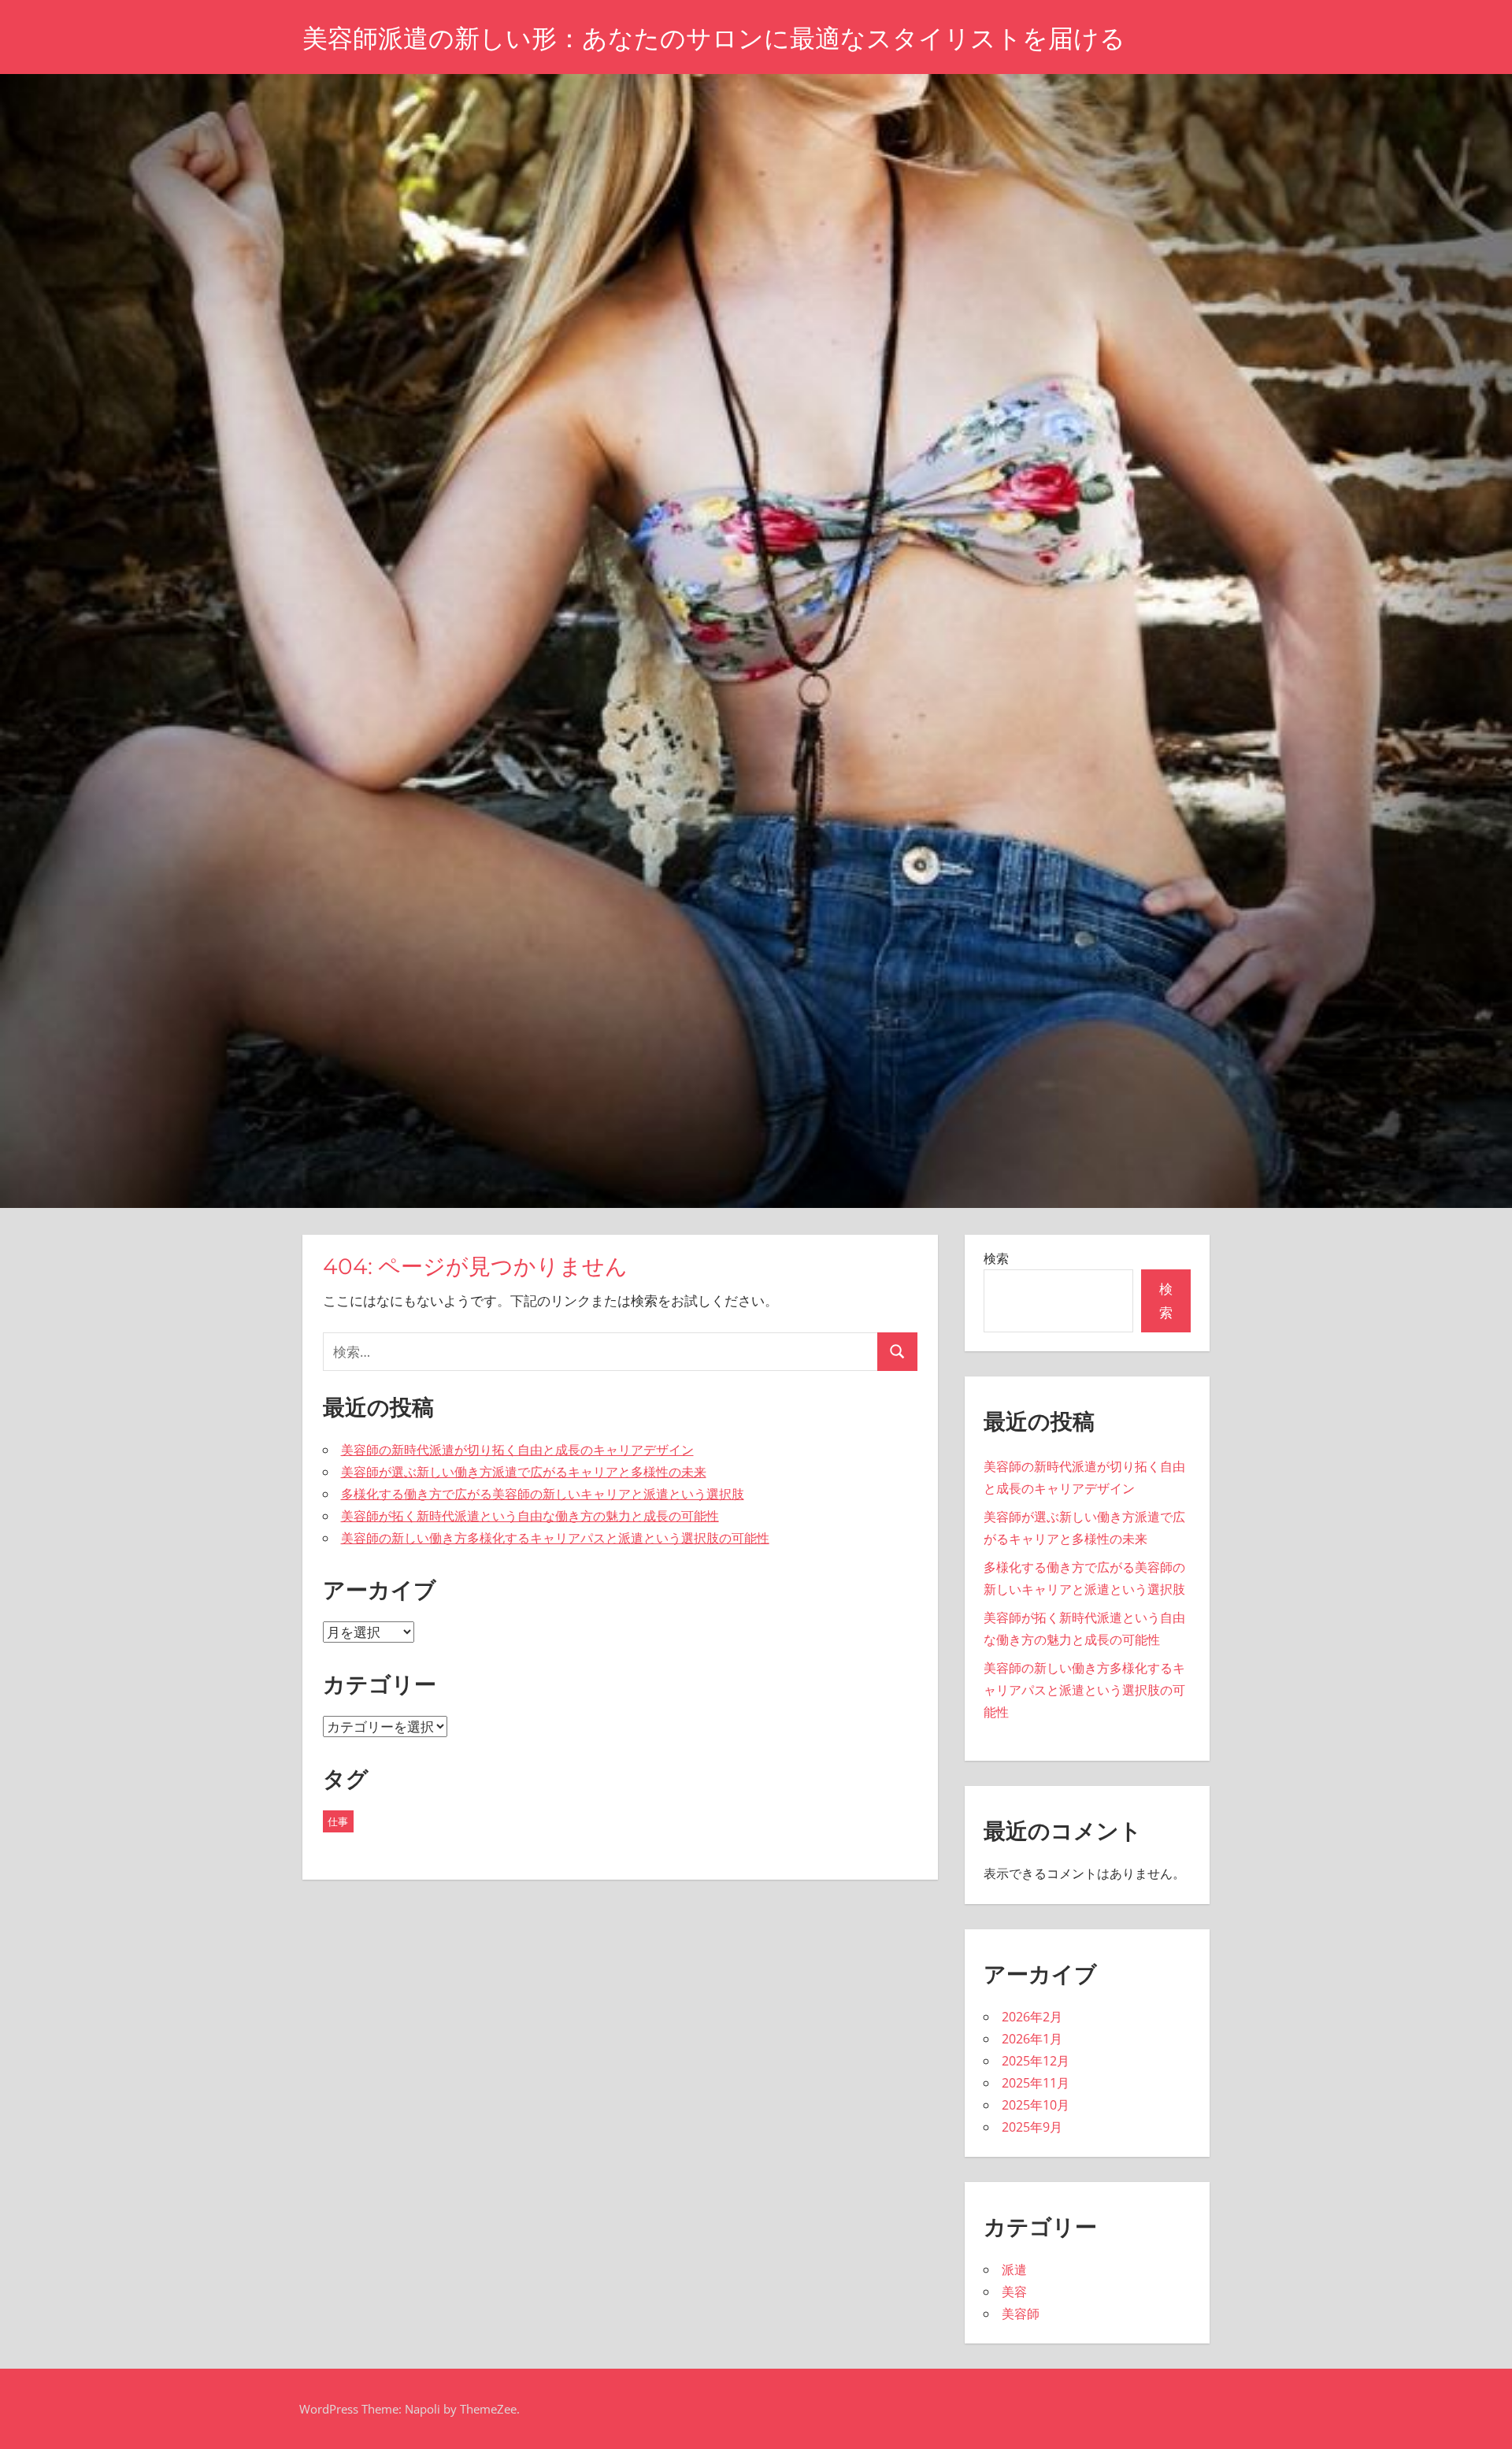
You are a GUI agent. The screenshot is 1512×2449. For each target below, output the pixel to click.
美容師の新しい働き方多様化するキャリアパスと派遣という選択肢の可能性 (555, 1538)
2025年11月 (1036, 2083)
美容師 (1021, 2314)
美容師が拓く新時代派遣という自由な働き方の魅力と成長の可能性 (530, 1516)
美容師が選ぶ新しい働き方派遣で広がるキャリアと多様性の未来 (524, 1472)
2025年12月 (1036, 2061)
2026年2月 (1032, 2017)
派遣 (1014, 2269)
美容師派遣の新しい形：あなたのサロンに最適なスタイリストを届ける (714, 38)
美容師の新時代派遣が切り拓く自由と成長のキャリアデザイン (517, 1450)
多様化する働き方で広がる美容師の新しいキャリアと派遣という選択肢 (543, 1494)
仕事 (338, 1821)
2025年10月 (1036, 2105)
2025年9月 (1032, 2127)
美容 (1014, 2292)
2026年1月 (1032, 2039)
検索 (996, 1258)
